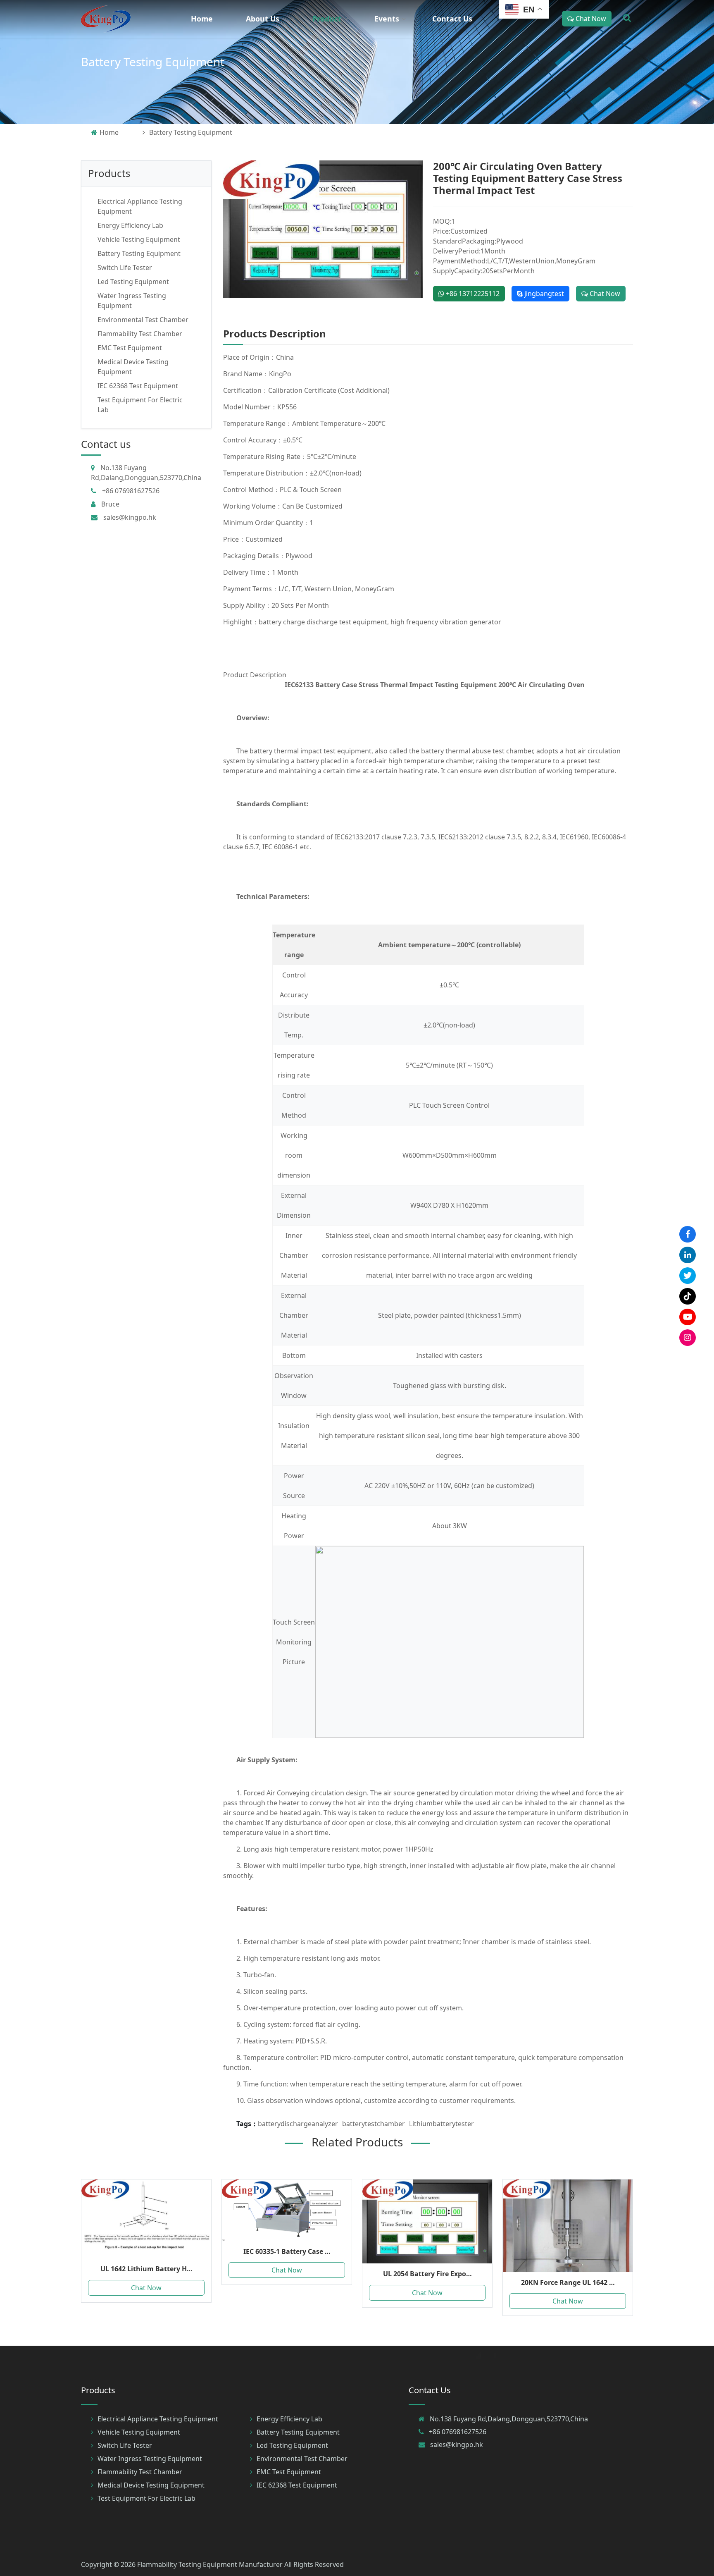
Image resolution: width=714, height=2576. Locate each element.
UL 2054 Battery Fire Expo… (427, 2274)
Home (202, 19)
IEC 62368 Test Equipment (138, 386)
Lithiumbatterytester (441, 2124)
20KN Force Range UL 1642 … (568, 2282)
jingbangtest (543, 294)
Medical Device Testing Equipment (151, 2485)
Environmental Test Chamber (143, 320)
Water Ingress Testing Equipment (150, 2459)
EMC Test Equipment (130, 348)
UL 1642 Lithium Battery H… (146, 2269)
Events (387, 19)
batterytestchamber (374, 2124)
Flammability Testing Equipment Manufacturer (210, 2564)
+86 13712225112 (472, 294)
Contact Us (452, 19)
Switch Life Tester (125, 268)
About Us (263, 19)
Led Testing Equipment (133, 282)
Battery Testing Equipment (153, 62)
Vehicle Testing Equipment (139, 239)
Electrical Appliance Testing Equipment (158, 2419)
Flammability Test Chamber (140, 334)
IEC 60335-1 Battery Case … (287, 2251)
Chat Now (590, 19)
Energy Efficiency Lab (130, 225)
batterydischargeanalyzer (298, 2124)
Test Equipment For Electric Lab (146, 2498)
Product (327, 19)
